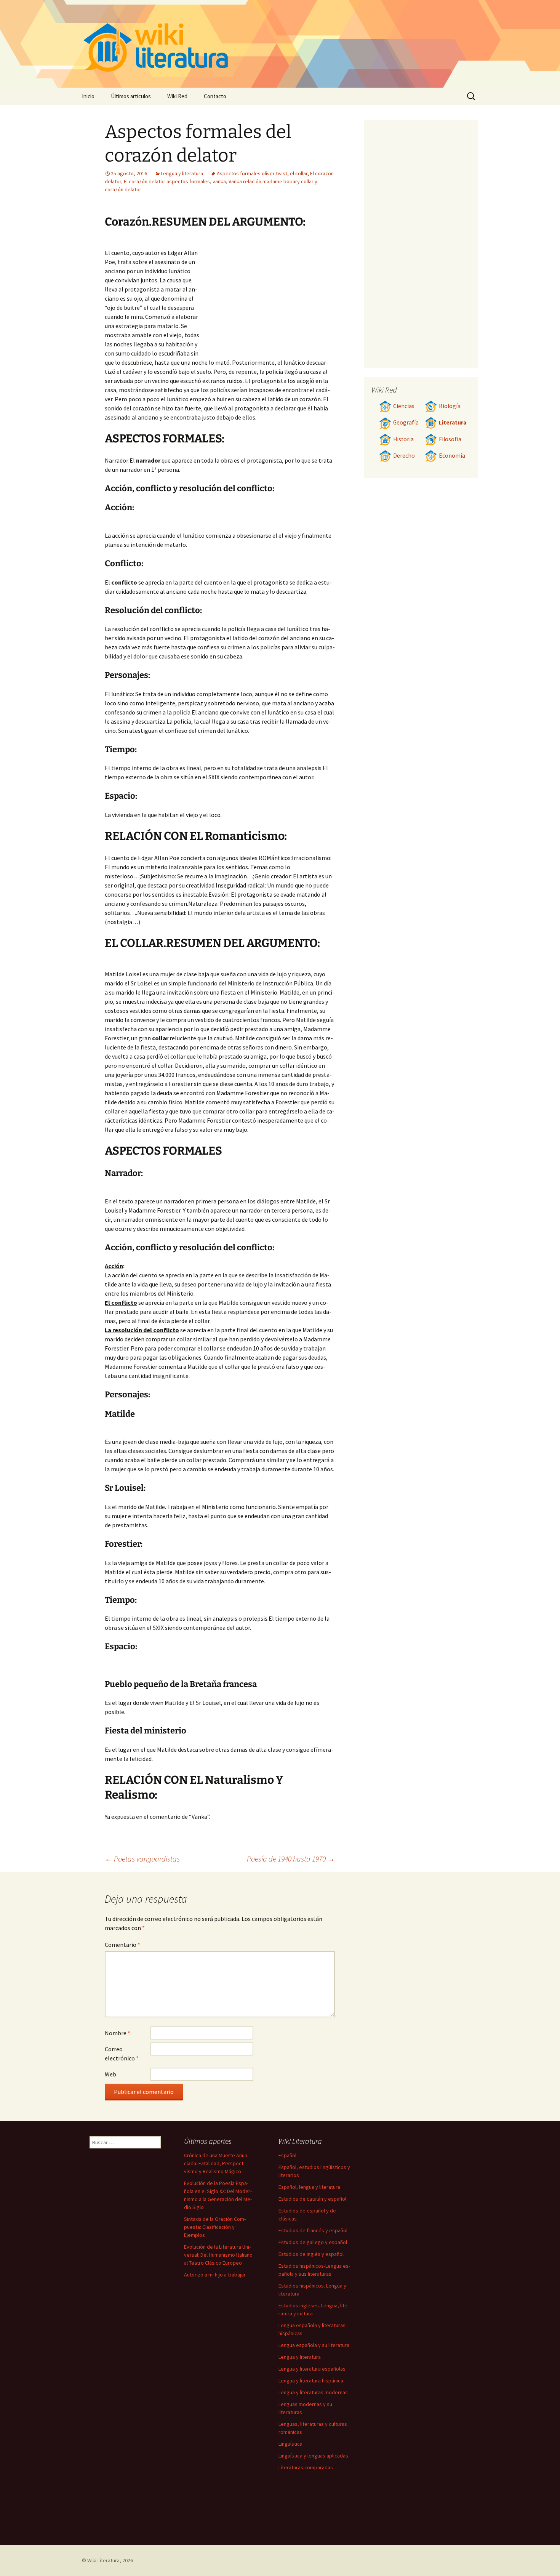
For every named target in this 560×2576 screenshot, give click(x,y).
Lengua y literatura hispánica (311, 2381)
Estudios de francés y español (313, 2230)
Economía (452, 456)
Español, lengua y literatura (309, 2187)
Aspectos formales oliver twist (252, 173)
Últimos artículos (131, 96)
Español (287, 2155)
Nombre (118, 2033)
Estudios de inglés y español (311, 2254)
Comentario (122, 1945)
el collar (299, 173)
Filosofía (450, 439)
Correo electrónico (122, 2054)
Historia (403, 439)
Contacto (215, 96)
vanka (219, 181)
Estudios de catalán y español (312, 2199)
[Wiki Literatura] (280, 44)
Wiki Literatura (103, 2560)
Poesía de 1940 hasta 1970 (291, 1859)
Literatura (453, 422)
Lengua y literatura (182, 173)
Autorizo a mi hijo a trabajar (215, 2275)
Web (110, 2074)
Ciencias (404, 406)
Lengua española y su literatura (314, 2345)
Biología (450, 406)
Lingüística (290, 2444)
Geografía (406, 422)
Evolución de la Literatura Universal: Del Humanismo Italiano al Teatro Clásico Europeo (218, 2255)
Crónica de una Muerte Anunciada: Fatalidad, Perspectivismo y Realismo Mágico (216, 2163)
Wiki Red (177, 96)
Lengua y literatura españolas (312, 2369)
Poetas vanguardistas (142, 1859)
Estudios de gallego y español (313, 2242)
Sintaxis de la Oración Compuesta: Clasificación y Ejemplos (215, 2227)
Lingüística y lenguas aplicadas (313, 2456)
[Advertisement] (267, 296)
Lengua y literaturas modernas (313, 2392)
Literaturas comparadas (306, 2467)
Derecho (404, 456)
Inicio (88, 96)
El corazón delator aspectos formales (167, 181)
